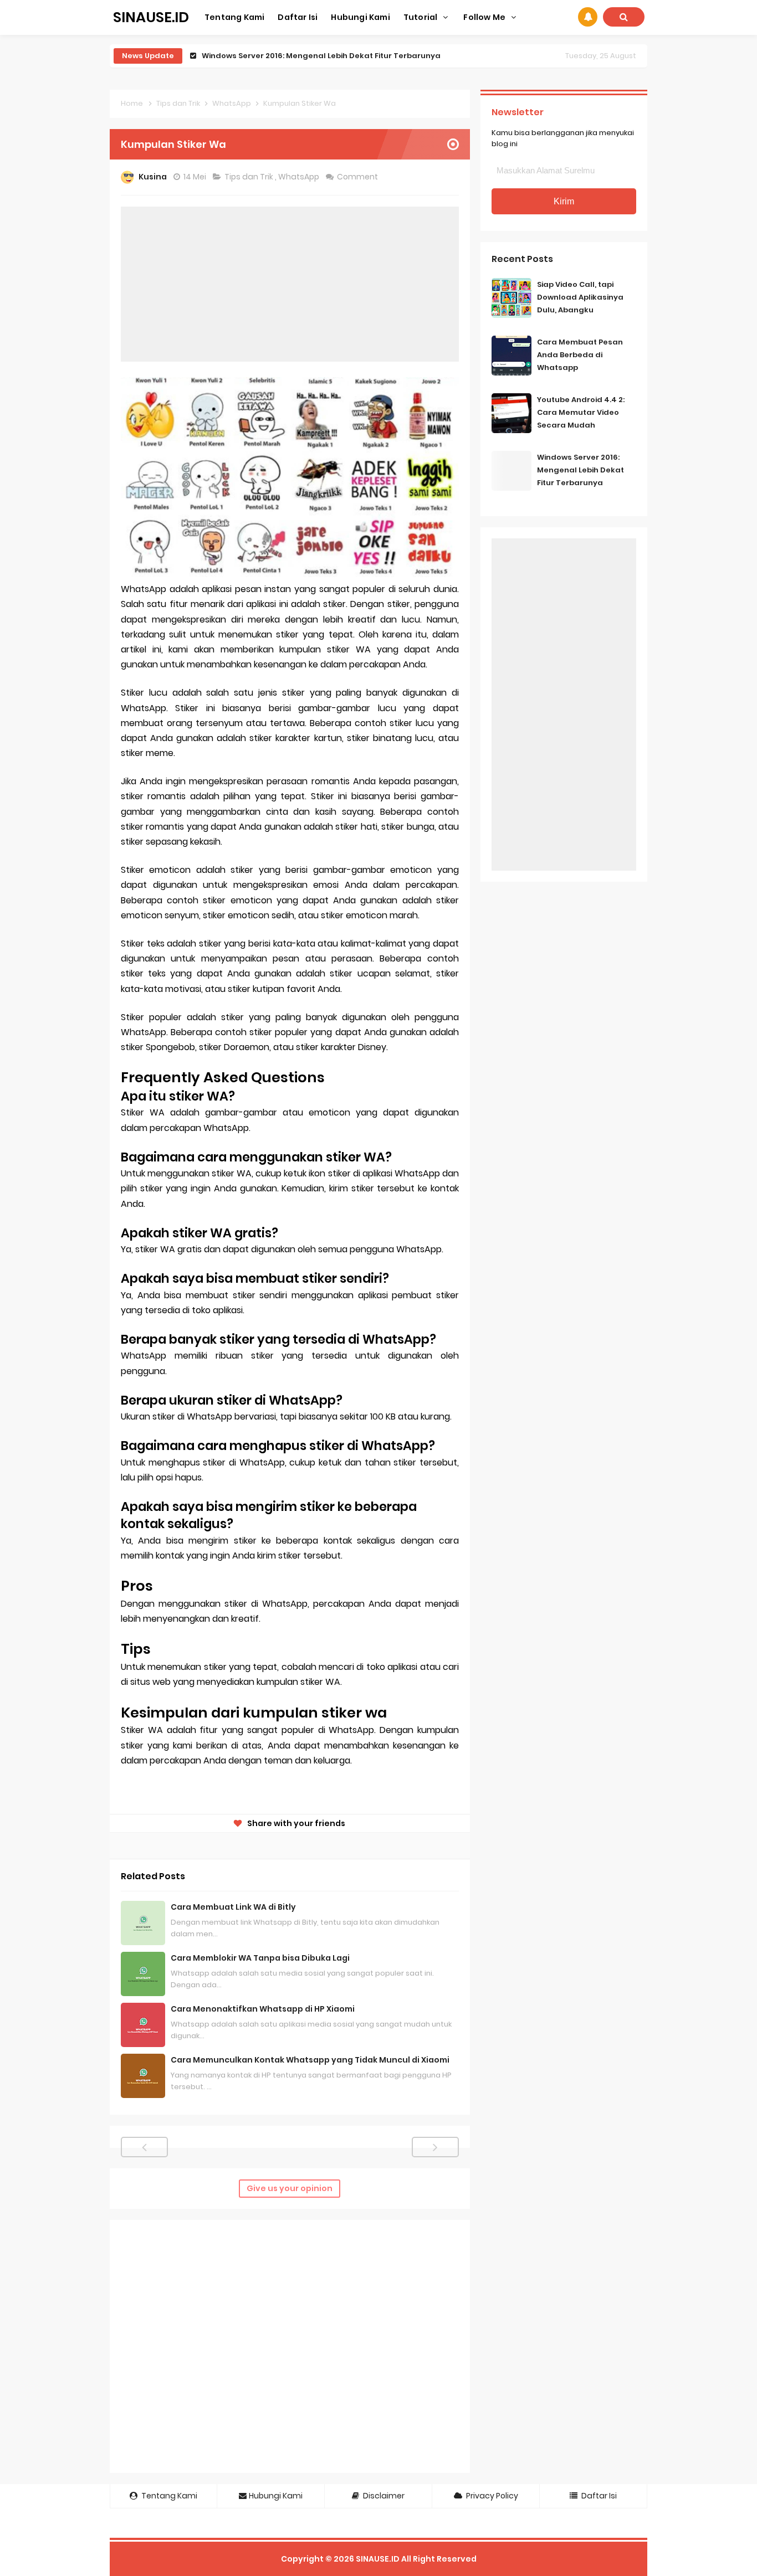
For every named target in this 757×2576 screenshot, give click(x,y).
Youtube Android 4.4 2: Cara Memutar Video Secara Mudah (581, 412)
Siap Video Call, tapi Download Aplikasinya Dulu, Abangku (580, 297)
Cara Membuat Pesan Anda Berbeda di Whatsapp (580, 355)
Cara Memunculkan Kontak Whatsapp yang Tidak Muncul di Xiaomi (310, 2060)
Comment (358, 177)
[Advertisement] (290, 284)
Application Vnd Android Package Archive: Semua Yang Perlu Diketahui (340, 56)
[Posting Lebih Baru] (144, 2147)
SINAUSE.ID (378, 2559)
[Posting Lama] (435, 2147)
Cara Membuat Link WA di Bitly (233, 1907)
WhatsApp (300, 177)
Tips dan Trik (250, 177)
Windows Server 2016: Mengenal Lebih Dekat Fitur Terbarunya (580, 470)
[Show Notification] (588, 17)
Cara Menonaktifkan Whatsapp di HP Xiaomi (263, 2009)
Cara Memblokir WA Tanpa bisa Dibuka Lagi (260, 1958)
